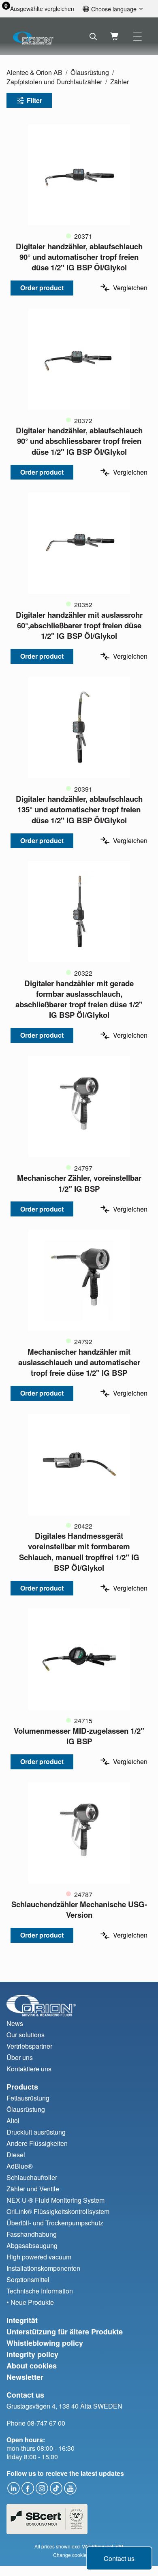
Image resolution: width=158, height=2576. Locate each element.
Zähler (120, 82)
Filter (34, 100)
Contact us (119, 2558)
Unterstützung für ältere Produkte (65, 2332)
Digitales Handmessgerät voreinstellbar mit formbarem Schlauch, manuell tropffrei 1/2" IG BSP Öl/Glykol (79, 1552)
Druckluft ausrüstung (36, 2132)
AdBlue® (20, 2166)
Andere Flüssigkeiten (37, 2143)
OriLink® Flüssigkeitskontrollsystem (58, 2211)
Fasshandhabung (32, 2234)
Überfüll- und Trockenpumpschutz (55, 2223)
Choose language (114, 9)
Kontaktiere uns (29, 2069)
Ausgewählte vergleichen (42, 9)
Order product (42, 288)
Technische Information (40, 2291)
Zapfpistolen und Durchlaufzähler (54, 82)
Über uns (20, 2057)
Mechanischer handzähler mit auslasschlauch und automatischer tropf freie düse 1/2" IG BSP (79, 1362)
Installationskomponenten (43, 2268)
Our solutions (26, 2035)
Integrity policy (32, 2354)
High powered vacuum (39, 2257)
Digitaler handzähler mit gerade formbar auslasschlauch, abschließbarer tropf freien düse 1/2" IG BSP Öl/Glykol (79, 999)
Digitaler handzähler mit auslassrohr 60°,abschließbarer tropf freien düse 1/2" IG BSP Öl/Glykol (79, 625)
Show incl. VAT (108, 2546)
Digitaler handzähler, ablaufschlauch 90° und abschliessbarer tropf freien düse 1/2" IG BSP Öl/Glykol (79, 441)
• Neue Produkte (30, 2302)
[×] (138, 36)
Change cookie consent (79, 2555)
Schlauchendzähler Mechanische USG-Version (79, 1909)
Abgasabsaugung (32, 2245)
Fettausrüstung (28, 2098)
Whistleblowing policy (45, 2343)
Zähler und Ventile (33, 2189)
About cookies (32, 2366)
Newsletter (25, 2377)
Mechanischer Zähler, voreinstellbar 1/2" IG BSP (79, 1183)
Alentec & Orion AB (34, 72)
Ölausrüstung (90, 72)
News (15, 2023)
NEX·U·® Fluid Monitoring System (56, 2200)
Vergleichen (130, 288)
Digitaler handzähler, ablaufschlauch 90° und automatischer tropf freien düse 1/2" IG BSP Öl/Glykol (79, 257)
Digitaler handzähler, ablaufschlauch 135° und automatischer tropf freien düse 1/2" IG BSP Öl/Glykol (79, 809)
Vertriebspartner (29, 2046)
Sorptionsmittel (28, 2279)
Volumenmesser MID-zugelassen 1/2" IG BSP (79, 1736)
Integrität (22, 2320)
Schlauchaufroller (32, 2177)
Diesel (16, 2155)
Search (93, 36)
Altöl (13, 2121)
